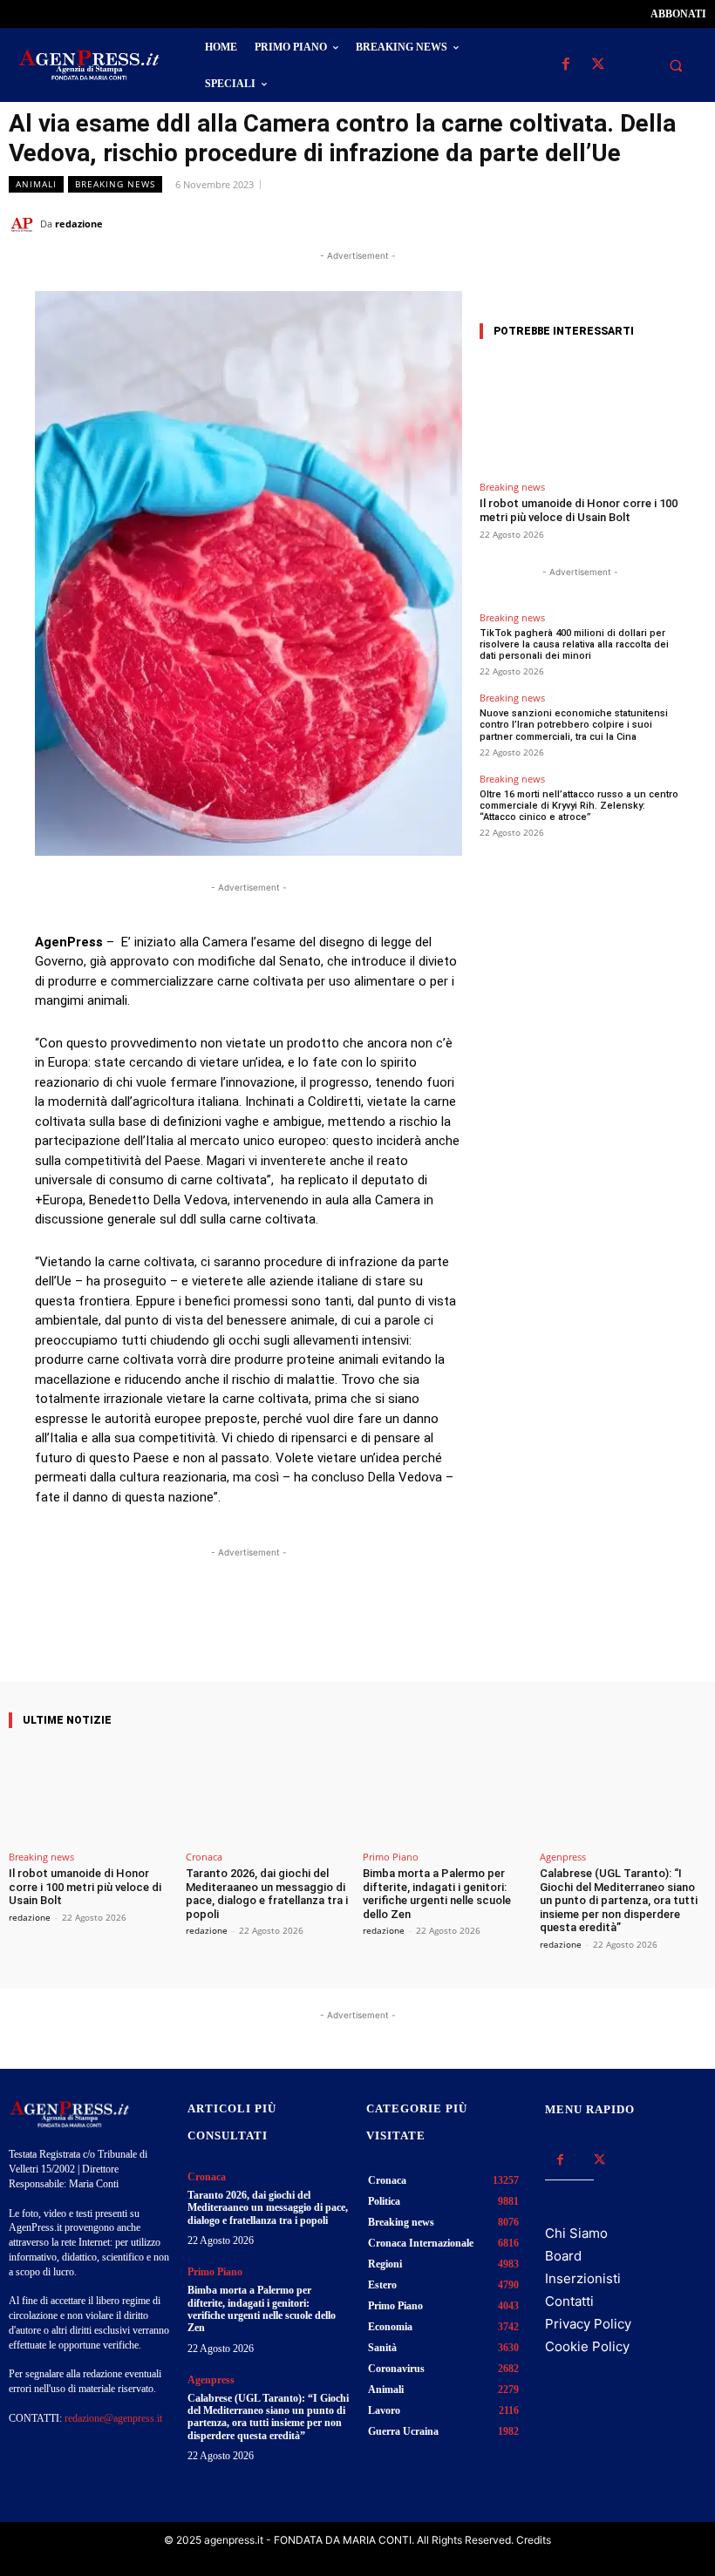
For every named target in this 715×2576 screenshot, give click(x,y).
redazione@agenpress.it (113, 2418)
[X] (598, 65)
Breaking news (115, 184)
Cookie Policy (587, 2346)
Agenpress (563, 1857)
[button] (676, 65)
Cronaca (204, 1857)
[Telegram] (689, 223)
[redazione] (24, 224)
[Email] (649, 223)
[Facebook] (565, 65)
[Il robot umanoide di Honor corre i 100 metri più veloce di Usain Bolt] (580, 414)
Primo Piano (391, 1857)
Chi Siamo (576, 2233)
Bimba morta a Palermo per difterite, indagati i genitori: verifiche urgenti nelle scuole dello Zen (437, 1894)
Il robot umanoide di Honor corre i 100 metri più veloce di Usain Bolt (579, 510)
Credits (534, 2540)
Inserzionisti (583, 2278)
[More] (405, 1632)
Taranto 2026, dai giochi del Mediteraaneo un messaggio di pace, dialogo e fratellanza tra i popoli (267, 1894)
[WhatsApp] (609, 223)
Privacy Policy (588, 2324)
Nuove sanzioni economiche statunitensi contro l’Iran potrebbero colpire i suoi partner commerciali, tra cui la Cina (574, 725)
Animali (36, 184)
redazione (79, 224)
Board (563, 2256)
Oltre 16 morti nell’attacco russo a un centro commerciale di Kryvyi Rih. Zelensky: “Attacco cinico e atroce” (579, 806)
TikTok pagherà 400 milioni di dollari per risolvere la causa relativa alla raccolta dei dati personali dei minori (574, 644)
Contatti (569, 2301)
